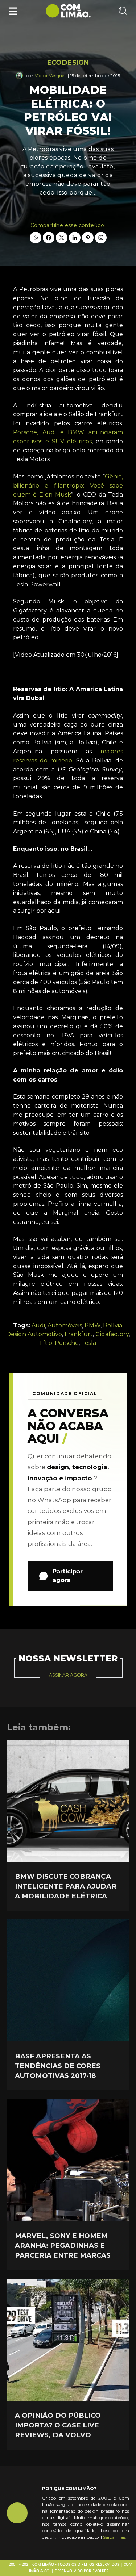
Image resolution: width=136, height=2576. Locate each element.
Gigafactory (112, 1334)
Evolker (101, 2571)
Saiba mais (114, 2537)
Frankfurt (79, 1334)
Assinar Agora (68, 1675)
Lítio (46, 1343)
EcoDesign (68, 63)
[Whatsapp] (36, 238)
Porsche (67, 1343)
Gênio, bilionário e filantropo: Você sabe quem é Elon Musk (68, 486)
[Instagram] (101, 238)
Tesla (89, 1343)
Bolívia (113, 1325)
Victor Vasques (51, 76)
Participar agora (68, 1576)
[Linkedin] (75, 238)
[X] (62, 238)
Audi (38, 1325)
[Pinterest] (88, 238)
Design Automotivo (34, 1334)
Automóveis (65, 1325)
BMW (92, 1325)
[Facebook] (49, 238)
